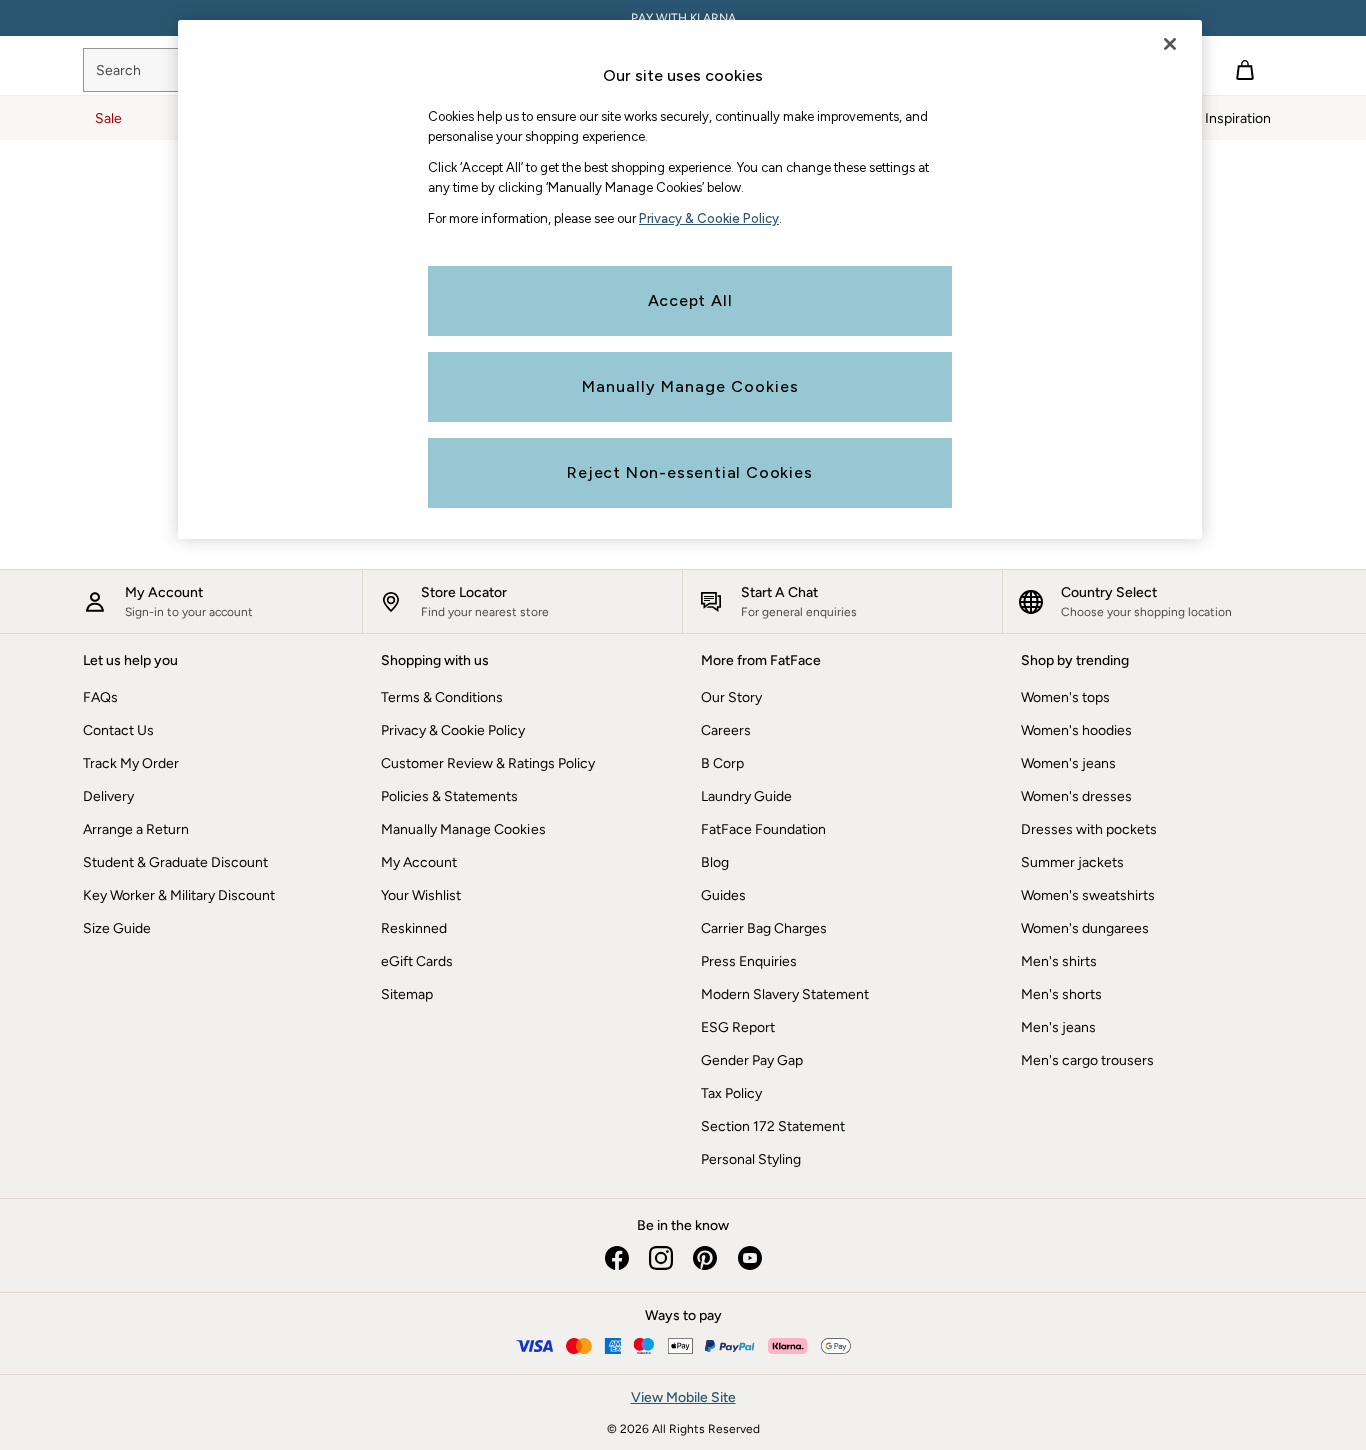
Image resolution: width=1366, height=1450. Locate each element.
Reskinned (414, 928)
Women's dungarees (1085, 928)
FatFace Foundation (763, 829)
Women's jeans (1068, 763)
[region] (690, 279)
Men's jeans (1058, 1027)
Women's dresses (1076, 796)
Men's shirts (1059, 961)
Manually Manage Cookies (463, 829)
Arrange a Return (136, 829)
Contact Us (118, 730)
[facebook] (617, 1258)
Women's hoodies (1076, 730)
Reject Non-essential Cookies (689, 472)
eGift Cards (417, 961)
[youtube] (749, 1258)
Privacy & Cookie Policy (453, 730)
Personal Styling (751, 1159)
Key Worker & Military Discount (179, 895)
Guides (723, 895)
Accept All (690, 300)
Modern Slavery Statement (785, 994)
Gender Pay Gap (752, 1060)
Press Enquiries (749, 961)
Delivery (108, 796)
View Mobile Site (683, 1397)
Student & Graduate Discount (175, 862)
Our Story (731, 697)
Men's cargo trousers (1087, 1060)
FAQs (100, 697)
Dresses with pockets (1089, 829)
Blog (715, 862)
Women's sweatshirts (1088, 895)
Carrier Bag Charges (764, 928)
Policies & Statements (449, 796)
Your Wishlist (421, 895)
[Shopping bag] (1245, 70)
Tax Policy (731, 1093)
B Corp (722, 763)
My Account (419, 862)
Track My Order (131, 763)
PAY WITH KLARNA (683, 18)
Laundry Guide (746, 796)
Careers (726, 730)
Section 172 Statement (773, 1126)
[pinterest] (705, 1258)
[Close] (1170, 44)
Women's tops (1065, 697)
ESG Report (738, 1027)
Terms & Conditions (442, 697)
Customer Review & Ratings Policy (488, 763)
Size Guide (117, 928)
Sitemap (407, 994)
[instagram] (661, 1258)
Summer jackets (1072, 862)
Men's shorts (1061, 994)
